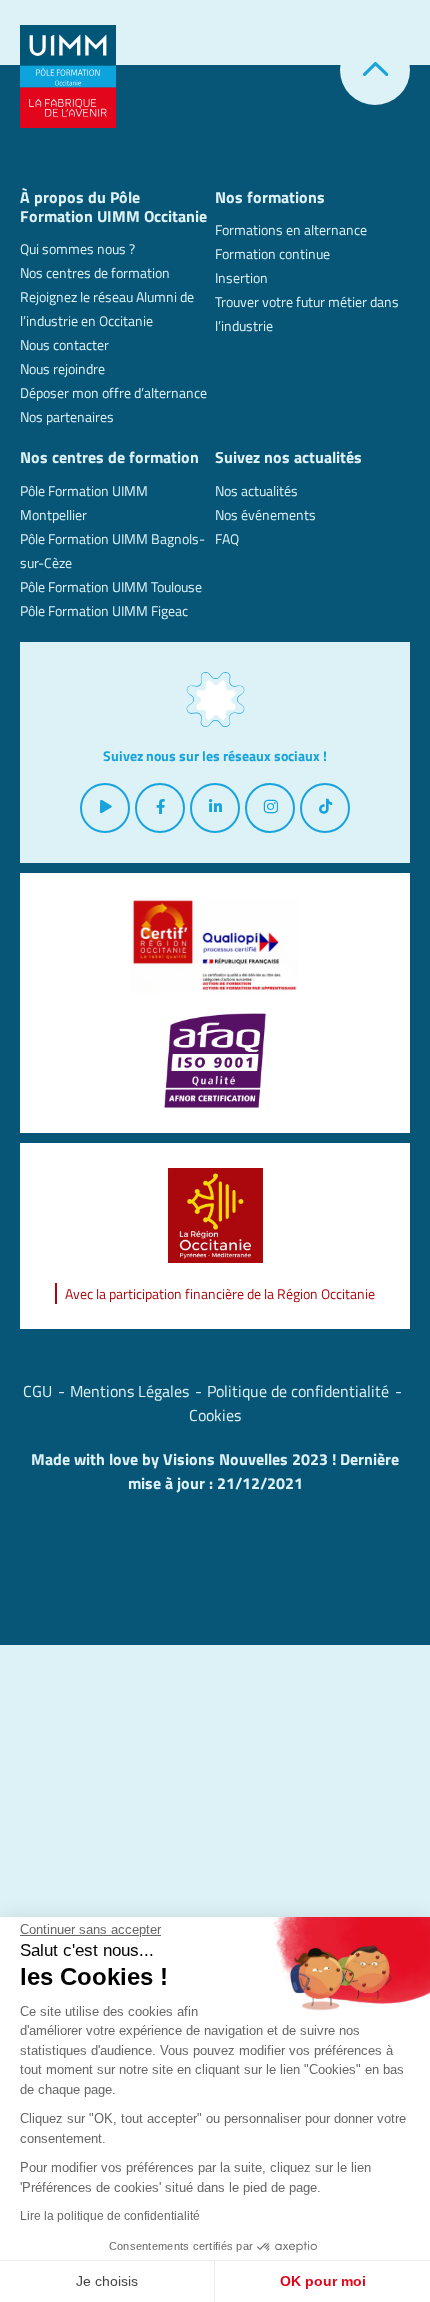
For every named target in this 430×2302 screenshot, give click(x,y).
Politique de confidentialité (298, 1391)
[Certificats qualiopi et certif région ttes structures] (215, 945)
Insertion (241, 277)
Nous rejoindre (62, 368)
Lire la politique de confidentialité (110, 2216)
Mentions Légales (129, 1391)
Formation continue (272, 253)
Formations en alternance (291, 229)
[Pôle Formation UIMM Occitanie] (68, 75)
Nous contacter (64, 344)
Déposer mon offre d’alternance (113, 392)
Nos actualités (256, 490)
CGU (37, 1391)
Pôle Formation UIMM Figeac (104, 610)
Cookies (215, 1415)
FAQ (227, 538)
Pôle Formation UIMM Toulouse (111, 586)
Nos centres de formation (95, 272)
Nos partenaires (67, 416)
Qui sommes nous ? (77, 248)
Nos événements (265, 514)
